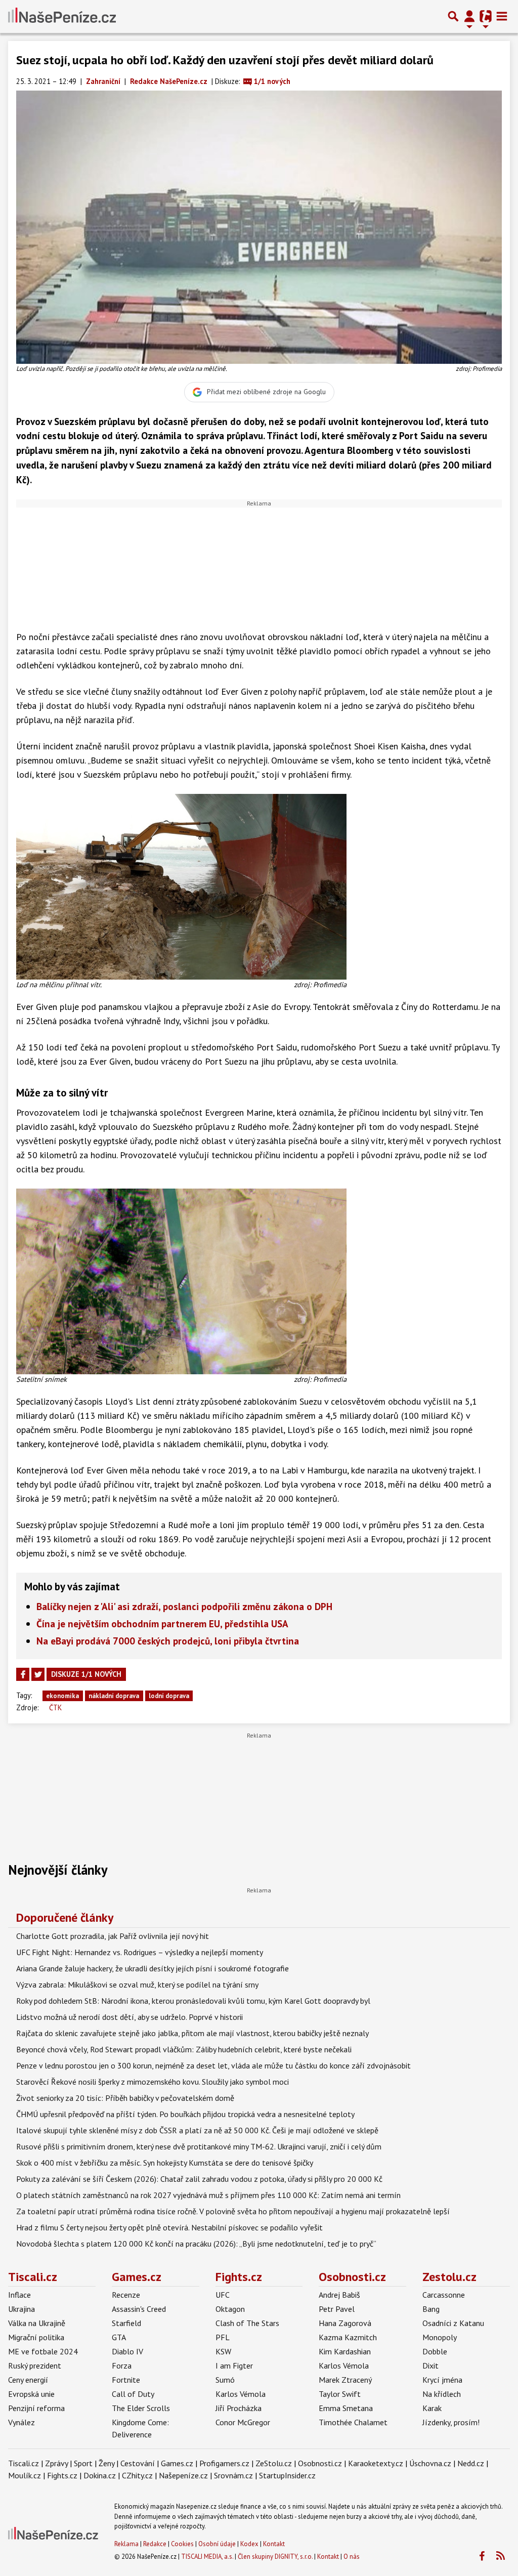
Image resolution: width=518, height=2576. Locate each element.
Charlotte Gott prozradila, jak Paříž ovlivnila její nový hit (113, 1936)
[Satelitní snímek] (181, 1280)
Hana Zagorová (345, 2323)
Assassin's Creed (139, 2309)
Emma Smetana (346, 2408)
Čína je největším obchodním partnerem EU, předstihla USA (162, 1623)
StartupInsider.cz (287, 2475)
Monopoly (440, 2337)
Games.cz (137, 2277)
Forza (122, 2366)
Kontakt (274, 2544)
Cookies (182, 2544)
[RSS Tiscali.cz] (500, 2556)
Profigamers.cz (224, 2463)
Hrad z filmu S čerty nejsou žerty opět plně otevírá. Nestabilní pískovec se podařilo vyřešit (169, 2227)
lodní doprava (169, 1696)
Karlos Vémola (241, 2394)
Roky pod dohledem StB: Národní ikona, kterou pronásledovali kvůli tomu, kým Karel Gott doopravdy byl (193, 2001)
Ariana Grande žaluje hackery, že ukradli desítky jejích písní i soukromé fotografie (153, 1968)
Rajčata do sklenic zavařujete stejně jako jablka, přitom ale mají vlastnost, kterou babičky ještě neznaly (192, 2033)
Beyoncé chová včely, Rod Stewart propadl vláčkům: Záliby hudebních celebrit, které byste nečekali (184, 2049)
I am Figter (234, 2366)
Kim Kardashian (345, 2351)
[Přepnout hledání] (453, 16)
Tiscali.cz (33, 2277)
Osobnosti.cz (352, 2277)
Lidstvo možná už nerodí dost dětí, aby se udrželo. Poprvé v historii (129, 2017)
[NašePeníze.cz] (62, 16)
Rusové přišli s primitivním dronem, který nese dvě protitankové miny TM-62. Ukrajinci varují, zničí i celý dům (199, 2146)
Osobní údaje (217, 2544)
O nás (352, 2557)
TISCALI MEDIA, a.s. (207, 2557)
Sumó (225, 2380)
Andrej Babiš (339, 2295)
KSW (223, 2351)
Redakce (155, 2544)
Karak (432, 2408)
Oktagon (230, 2309)
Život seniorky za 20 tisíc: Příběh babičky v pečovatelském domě (125, 2098)
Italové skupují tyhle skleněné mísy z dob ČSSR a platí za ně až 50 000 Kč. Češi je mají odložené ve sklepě (197, 2130)
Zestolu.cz (449, 2277)
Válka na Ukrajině (37, 2323)
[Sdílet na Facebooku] (23, 1674)
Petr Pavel (337, 2309)
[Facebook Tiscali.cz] (482, 2556)
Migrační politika (36, 2337)
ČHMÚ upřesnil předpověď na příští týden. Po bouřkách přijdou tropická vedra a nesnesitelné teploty (185, 2114)
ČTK (55, 1707)
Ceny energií (28, 2380)
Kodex (250, 2544)
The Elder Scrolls (141, 2408)
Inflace (19, 2295)
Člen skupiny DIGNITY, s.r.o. (275, 2557)
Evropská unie (31, 2394)
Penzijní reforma (36, 2408)
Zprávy (56, 2463)
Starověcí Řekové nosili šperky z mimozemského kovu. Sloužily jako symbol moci (153, 2082)
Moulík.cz (25, 2475)
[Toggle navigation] (502, 16)
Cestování (138, 2463)
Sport (83, 2463)
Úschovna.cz (430, 2463)
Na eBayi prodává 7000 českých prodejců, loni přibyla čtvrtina (168, 1641)
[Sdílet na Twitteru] (38, 1674)
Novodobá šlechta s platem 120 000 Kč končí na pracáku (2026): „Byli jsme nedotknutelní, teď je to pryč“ (196, 2244)
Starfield (126, 2323)
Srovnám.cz (233, 2475)
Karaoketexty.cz (376, 2463)
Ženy (106, 2463)
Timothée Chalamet (353, 2422)
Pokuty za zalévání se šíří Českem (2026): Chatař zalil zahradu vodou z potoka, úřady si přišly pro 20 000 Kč (199, 2179)
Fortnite (126, 2380)
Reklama (126, 2544)
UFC (223, 2295)
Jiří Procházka (239, 2408)
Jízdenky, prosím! (451, 2422)
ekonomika (62, 1696)
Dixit (430, 2366)
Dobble (435, 2351)
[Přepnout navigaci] (469, 16)
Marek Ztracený (345, 2380)
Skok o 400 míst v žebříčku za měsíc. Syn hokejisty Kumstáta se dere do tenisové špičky (165, 2163)
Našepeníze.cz (183, 2475)
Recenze (126, 2295)
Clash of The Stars (247, 2323)
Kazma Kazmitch (348, 2337)
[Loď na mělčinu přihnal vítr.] (181, 886)
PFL (223, 2337)
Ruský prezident (35, 2366)
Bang (431, 2309)
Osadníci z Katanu (453, 2323)
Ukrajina (21, 2309)
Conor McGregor (243, 2422)
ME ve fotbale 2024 (43, 2351)
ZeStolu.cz (274, 2463)
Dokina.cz (100, 2475)
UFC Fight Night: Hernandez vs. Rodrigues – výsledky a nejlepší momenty (140, 1952)
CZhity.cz (137, 2475)
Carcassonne (444, 2295)
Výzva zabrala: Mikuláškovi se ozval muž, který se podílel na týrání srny (137, 1984)
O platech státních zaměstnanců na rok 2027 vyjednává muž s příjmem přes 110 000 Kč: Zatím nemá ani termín (208, 2195)
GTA (119, 2337)
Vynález (21, 2422)
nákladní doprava (114, 1696)
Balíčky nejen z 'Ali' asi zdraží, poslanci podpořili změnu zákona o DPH (184, 1606)
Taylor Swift (340, 2394)
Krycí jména (442, 2380)
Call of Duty (133, 2394)
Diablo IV (127, 2351)
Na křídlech (442, 2394)
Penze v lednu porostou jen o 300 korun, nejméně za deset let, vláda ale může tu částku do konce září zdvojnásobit (213, 2065)
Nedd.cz (471, 2463)
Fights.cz (239, 2277)
